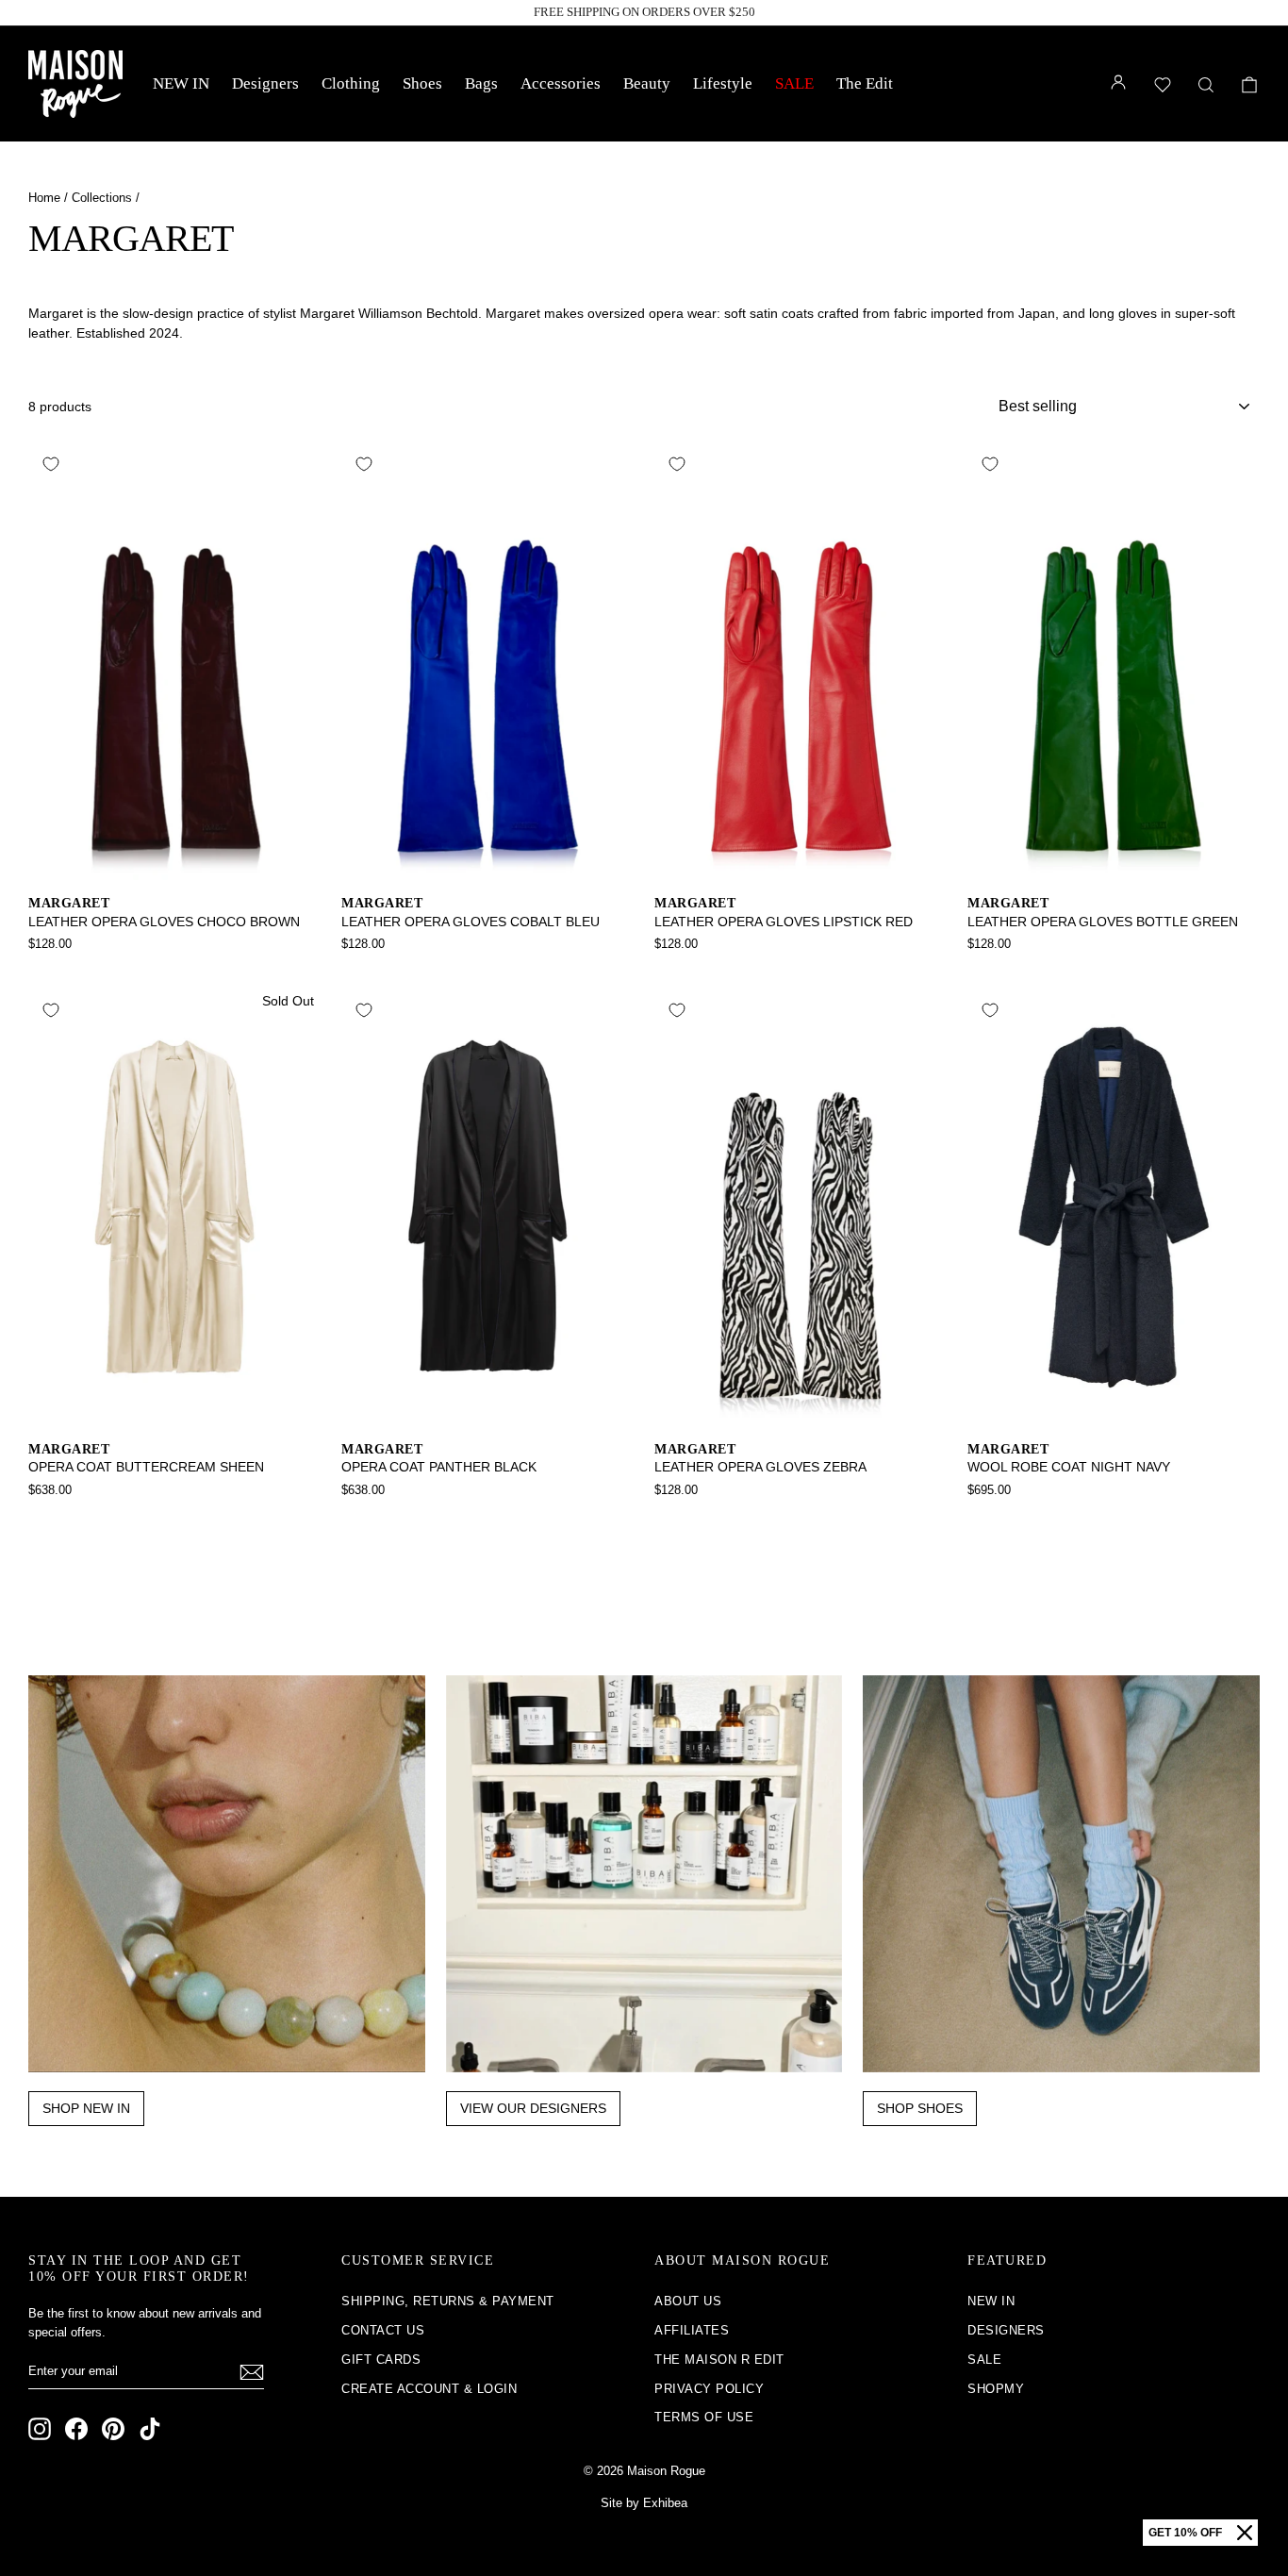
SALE (794, 83)
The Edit (865, 83)
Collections (102, 198)
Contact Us (383, 2330)
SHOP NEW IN (86, 2108)
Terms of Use (704, 2417)
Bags (481, 83)
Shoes (422, 83)
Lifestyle (723, 83)
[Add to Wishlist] (51, 464)
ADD (175, 860)
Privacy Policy (709, 2389)
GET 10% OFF (1185, 2533)
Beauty (647, 83)
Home (44, 198)
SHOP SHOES (920, 2108)
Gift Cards (381, 2360)
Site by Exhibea (644, 2503)
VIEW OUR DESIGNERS (533, 2108)
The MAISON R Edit (719, 2360)
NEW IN (181, 83)
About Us (688, 2301)
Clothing (351, 83)
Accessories (561, 83)
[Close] (1245, 2533)
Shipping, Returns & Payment (448, 2301)
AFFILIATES (692, 2330)
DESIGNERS (1006, 2330)
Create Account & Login (429, 2389)
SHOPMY (996, 2389)
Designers (265, 83)
